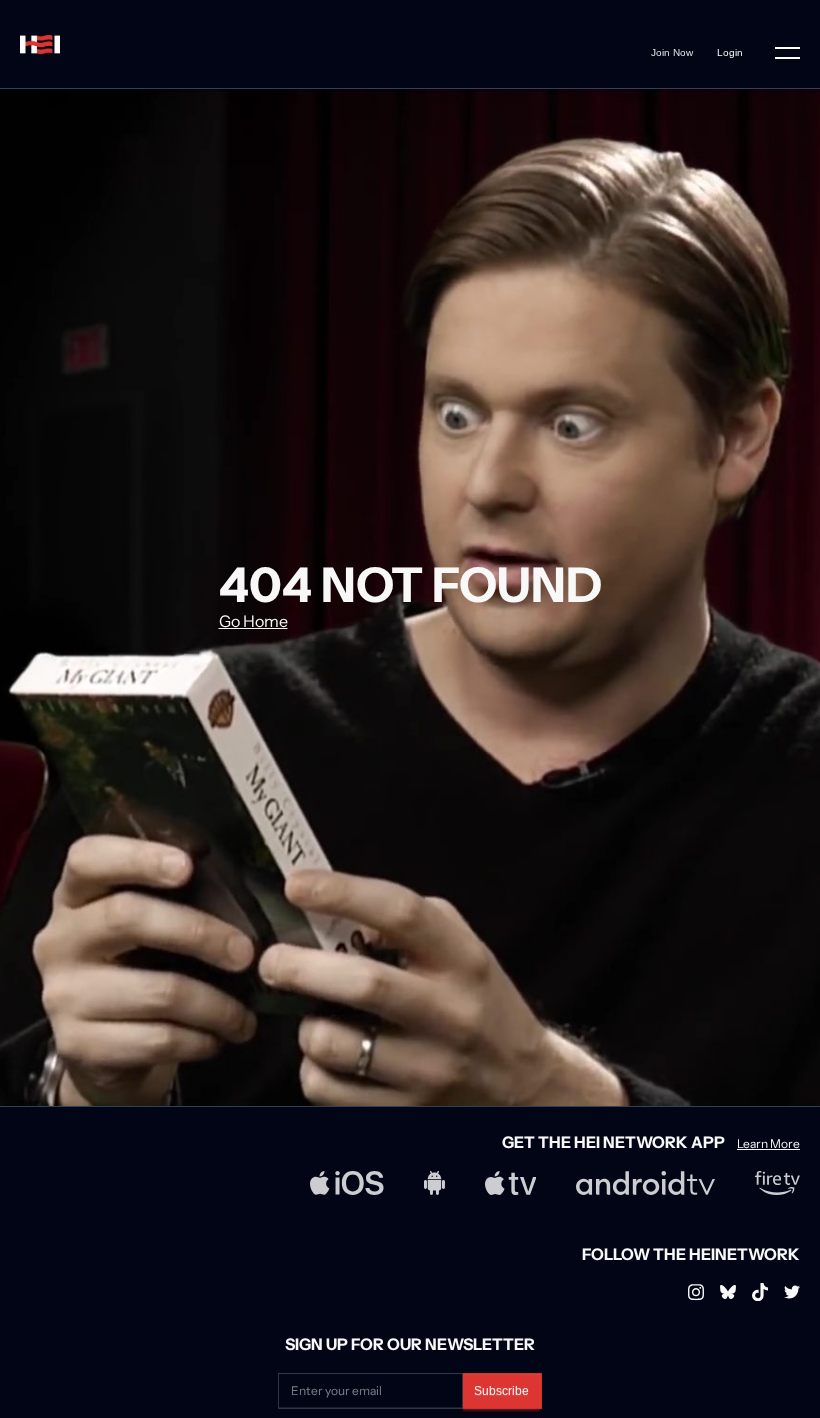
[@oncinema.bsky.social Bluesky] (728, 1292)
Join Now (672, 52)
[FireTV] (777, 1183)
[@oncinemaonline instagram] (696, 1292)
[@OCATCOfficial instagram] (792, 1292)
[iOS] (347, 1183)
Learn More (768, 1144)
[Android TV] (645, 1183)
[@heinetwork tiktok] (760, 1292)
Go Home (253, 621)
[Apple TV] (511, 1183)
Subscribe (501, 1391)
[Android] (434, 1183)
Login (730, 52)
